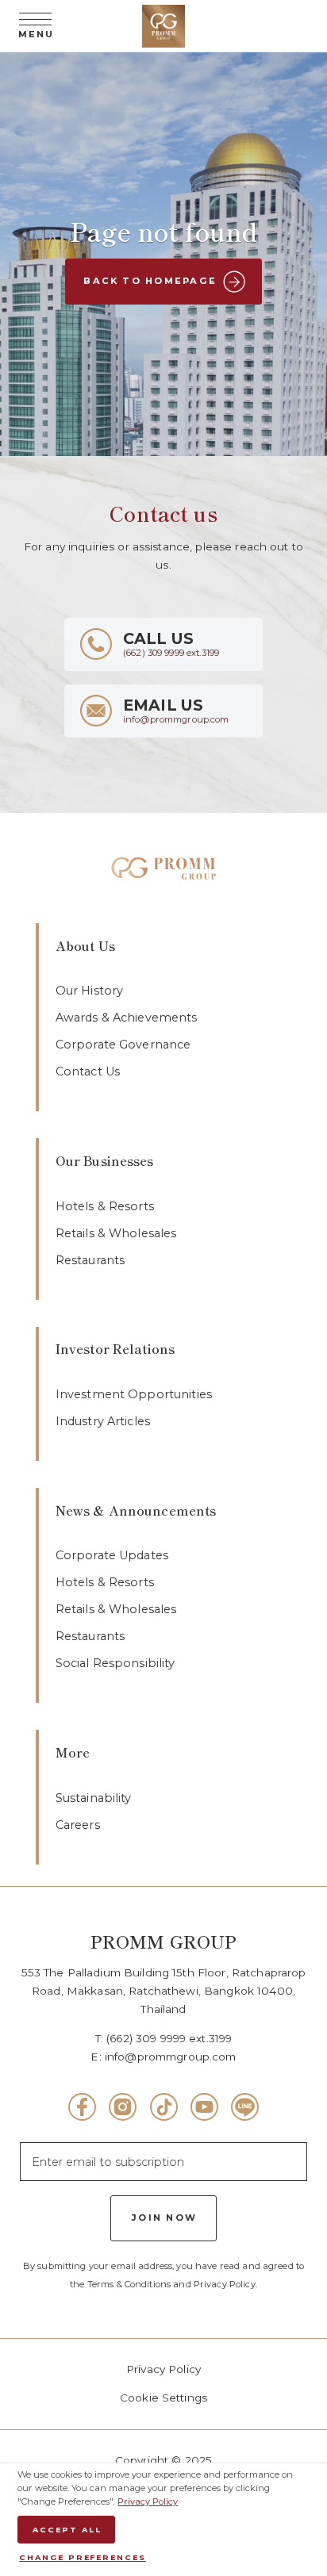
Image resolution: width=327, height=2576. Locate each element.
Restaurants (90, 1260)
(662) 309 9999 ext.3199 (169, 2038)
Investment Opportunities (134, 1394)
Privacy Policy (163, 2369)
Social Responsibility (115, 1663)
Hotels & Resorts (105, 1206)
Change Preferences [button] (82, 2557)
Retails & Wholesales (116, 1233)
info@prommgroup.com (171, 2057)
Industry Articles (103, 1421)
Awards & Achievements (127, 1018)
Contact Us (88, 1071)
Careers (78, 1825)
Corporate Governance (123, 1045)
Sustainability (94, 1798)
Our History (90, 991)
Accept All (67, 2530)
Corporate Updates (112, 1555)
